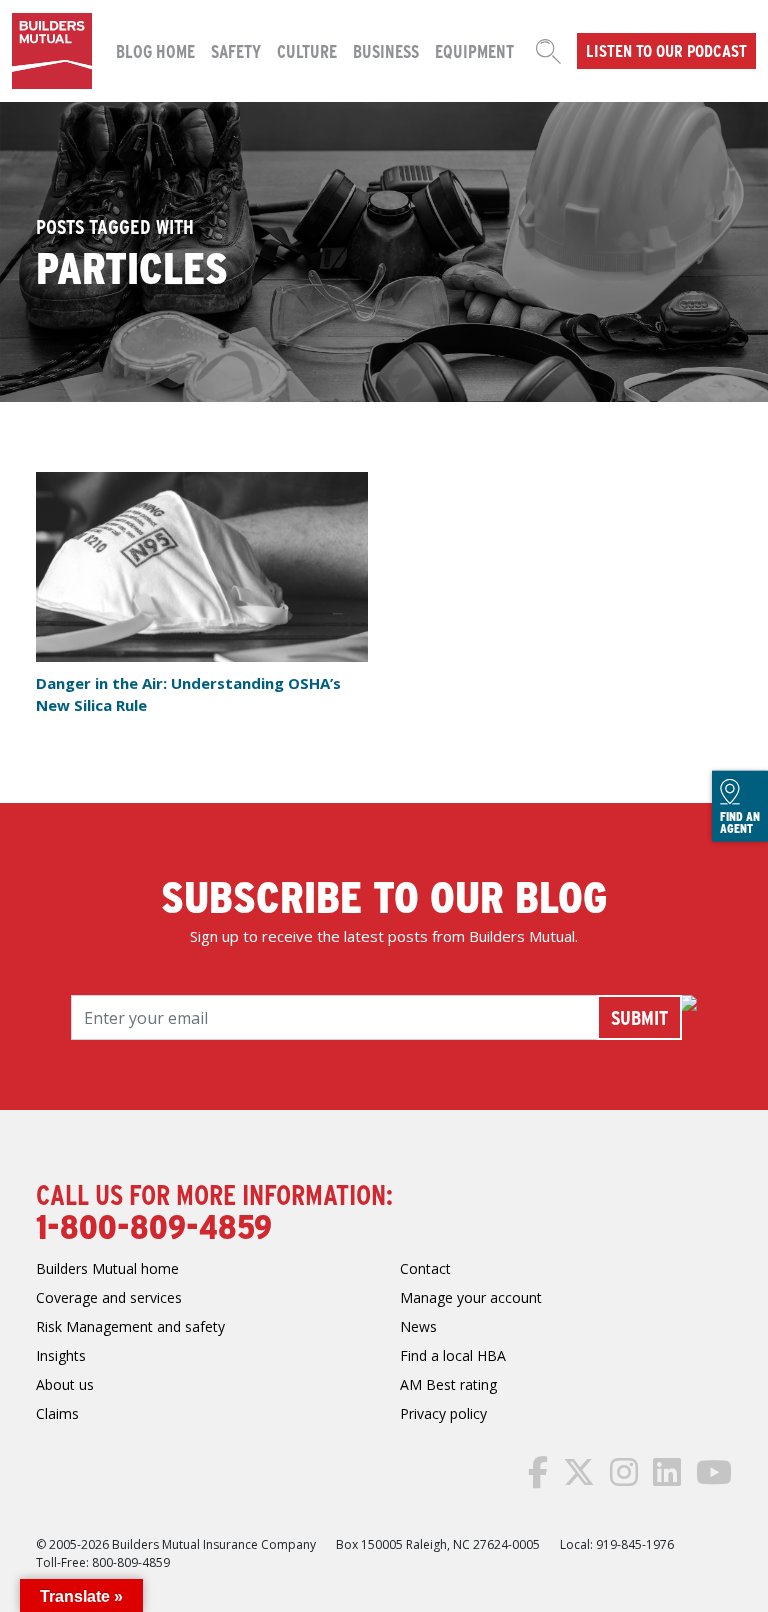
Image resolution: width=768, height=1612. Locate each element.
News (418, 1326)
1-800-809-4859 (154, 1225)
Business (386, 50)
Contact (425, 1268)
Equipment (474, 50)
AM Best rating (448, 1384)
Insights (61, 1355)
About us (65, 1384)
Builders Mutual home (107, 1268)
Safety (236, 50)
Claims (57, 1413)
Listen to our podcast (666, 50)
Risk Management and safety (130, 1326)
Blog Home (155, 50)
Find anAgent (740, 821)
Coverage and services (109, 1297)
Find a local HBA (453, 1355)
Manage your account (471, 1297)
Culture (307, 50)
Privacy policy (443, 1413)
